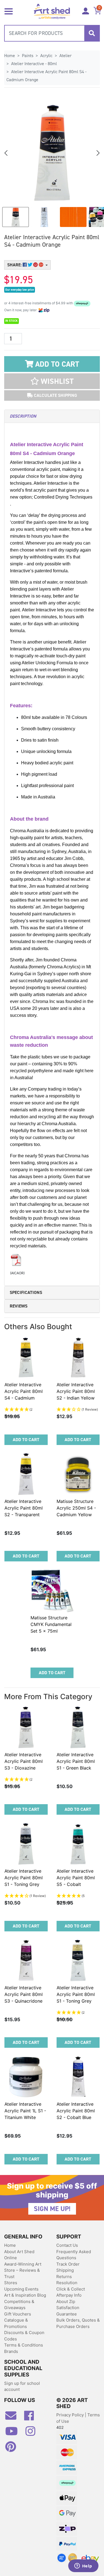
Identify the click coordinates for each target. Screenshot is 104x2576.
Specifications (26, 1292)
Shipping (65, 2270)
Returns (64, 2277)
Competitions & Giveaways (19, 2305)
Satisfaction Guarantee (68, 2311)
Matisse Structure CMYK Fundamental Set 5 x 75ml (51, 1624)
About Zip (66, 2301)
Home (10, 2245)
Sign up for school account (22, 2386)
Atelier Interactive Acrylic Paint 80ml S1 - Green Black (76, 1761)
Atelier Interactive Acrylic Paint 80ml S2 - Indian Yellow (76, 1391)
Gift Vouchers (18, 2314)
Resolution (67, 2283)
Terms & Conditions (24, 2345)
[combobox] (52, 33)
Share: (15, 265)
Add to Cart (56, 364)
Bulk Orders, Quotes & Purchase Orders (78, 2323)
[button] (52, 381)
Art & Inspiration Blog (25, 2295)
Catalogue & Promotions (16, 2323)
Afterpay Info (69, 2295)
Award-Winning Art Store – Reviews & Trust (23, 2270)
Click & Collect (71, 2289)
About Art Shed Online (19, 2255)
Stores (11, 2283)
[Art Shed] (52, 11)
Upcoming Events (21, 2289)
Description (23, 416)
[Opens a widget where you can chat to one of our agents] (83, 2566)
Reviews (19, 1306)
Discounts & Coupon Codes (24, 2336)
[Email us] (14, 2418)
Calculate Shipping (55, 395)
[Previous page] (6, 153)
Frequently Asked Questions (74, 2255)
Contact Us (67, 2245)
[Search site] (92, 33)
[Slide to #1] (16, 217)
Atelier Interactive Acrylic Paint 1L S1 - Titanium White (25, 2111)
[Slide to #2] (73, 217)
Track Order (68, 2264)
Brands (11, 2351)
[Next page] (98, 153)
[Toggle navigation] (9, 11)
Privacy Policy (71, 2415)
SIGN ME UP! (52, 2209)
